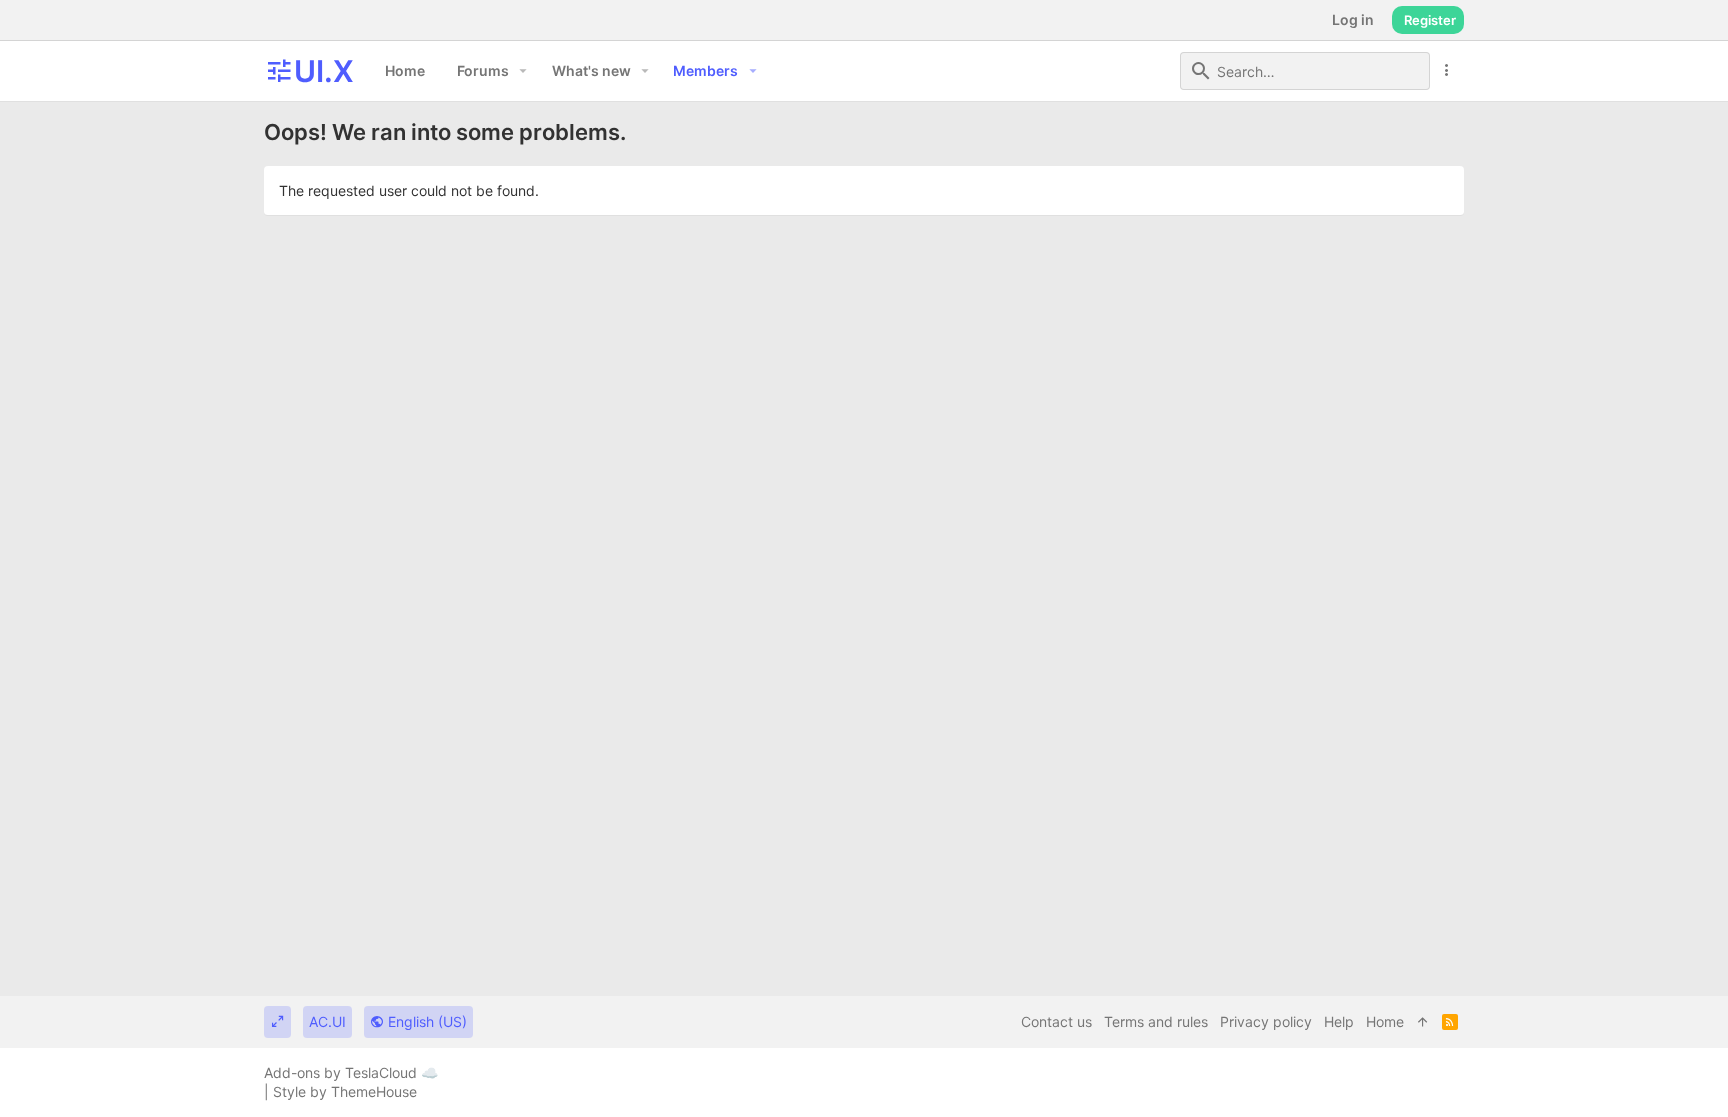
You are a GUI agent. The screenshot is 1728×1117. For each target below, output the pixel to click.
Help (1339, 1021)
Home (1385, 1021)
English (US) (425, 1021)
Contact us (1056, 1021)
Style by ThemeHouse (345, 1091)
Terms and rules (1156, 1021)
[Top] (1423, 1022)
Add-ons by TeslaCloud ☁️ (351, 1072)
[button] (523, 71)
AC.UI (327, 1021)
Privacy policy (1266, 1021)
